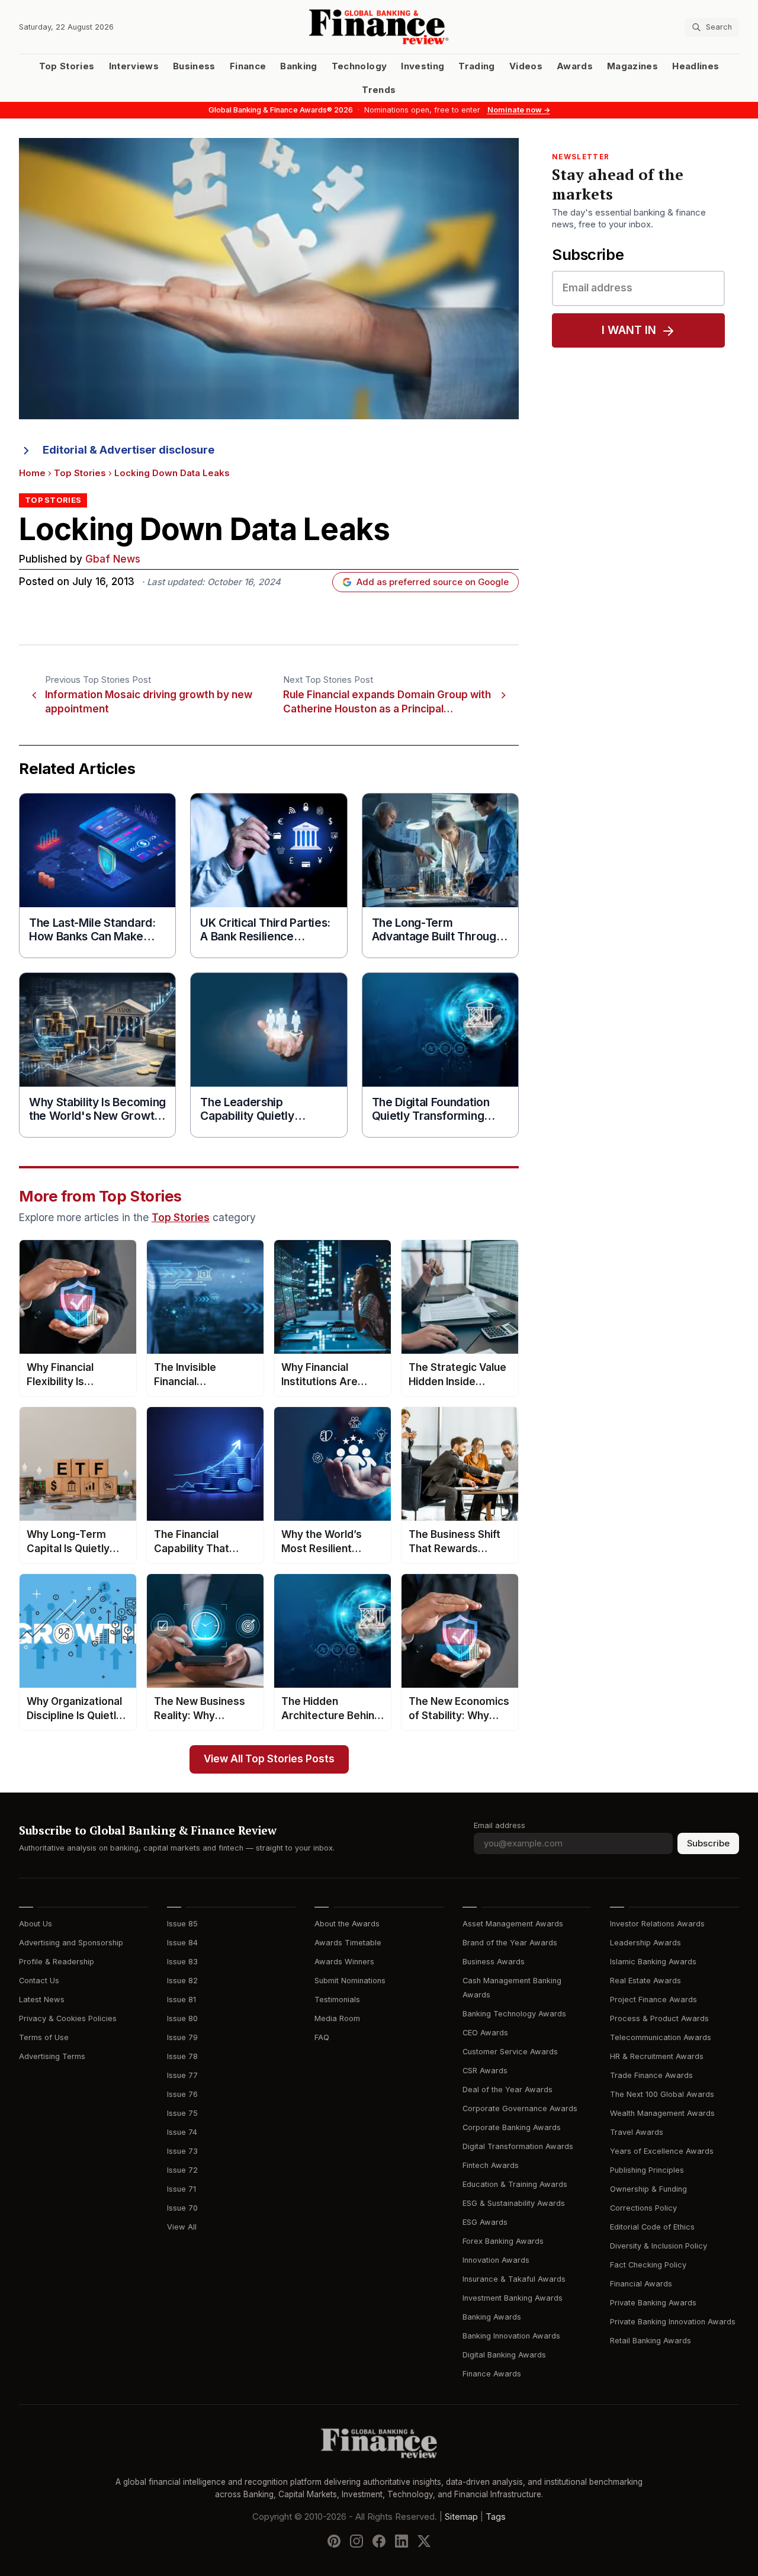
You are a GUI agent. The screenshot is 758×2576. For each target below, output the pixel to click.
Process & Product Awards (659, 2018)
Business (194, 66)
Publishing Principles (647, 2170)
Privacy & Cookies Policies (68, 2018)
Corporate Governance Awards (520, 2108)
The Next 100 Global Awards (662, 2094)
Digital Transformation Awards (518, 2146)
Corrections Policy (643, 2208)
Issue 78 (182, 2056)
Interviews (134, 66)
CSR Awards (485, 2071)
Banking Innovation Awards (511, 2336)
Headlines (696, 66)
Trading (476, 66)
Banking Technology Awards (514, 2014)
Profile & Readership (57, 1962)
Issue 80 (182, 2018)
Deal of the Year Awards (508, 2090)
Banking (298, 66)
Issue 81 (182, 2000)
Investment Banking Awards (513, 2298)
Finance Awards (492, 2374)
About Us (36, 1924)
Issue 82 (182, 1981)
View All (182, 2227)
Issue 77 (182, 2075)
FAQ (322, 2037)
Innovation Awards (496, 2260)
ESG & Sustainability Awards (514, 2203)
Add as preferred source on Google (433, 582)
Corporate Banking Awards (512, 2127)
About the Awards (347, 1924)
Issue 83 (182, 1962)
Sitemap (461, 2517)
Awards (575, 66)
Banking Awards (492, 2317)
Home (32, 473)
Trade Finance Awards (651, 2075)
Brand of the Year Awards (510, 1943)
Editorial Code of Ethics (652, 2227)
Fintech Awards (491, 2165)
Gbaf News (113, 559)
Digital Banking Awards (504, 2355)
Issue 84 (182, 1943)
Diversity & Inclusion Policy (659, 2246)
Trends (379, 90)
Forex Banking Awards (503, 2241)
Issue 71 (182, 2189)
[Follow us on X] (424, 2541)
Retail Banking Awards (651, 2341)
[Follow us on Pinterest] (334, 2541)
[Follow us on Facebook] (379, 2541)
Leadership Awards (645, 1943)
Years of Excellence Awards (662, 2151)
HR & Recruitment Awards (657, 2056)
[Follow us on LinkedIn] (402, 2541)
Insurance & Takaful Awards (514, 2279)
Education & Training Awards (515, 2184)
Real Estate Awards (645, 1981)
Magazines (632, 66)
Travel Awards (637, 2132)
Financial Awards (641, 2284)
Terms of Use (44, 2037)
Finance (248, 66)
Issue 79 (182, 2037)
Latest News (42, 2000)
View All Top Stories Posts (269, 1759)
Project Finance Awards (653, 2000)
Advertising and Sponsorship (71, 1943)
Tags (496, 2517)
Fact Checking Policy (648, 2265)
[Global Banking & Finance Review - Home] (379, 27)
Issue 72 (182, 2170)
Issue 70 (182, 2208)
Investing (423, 66)
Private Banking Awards (653, 2303)
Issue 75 (182, 2113)
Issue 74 (182, 2132)
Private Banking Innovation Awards (673, 2322)
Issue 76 (182, 2094)
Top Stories (67, 66)
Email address (500, 1825)
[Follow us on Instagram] (356, 2541)
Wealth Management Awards (662, 2113)
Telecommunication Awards (661, 2037)
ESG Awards (485, 2222)
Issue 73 (182, 2151)
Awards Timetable (348, 1943)
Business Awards (494, 1962)
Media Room (337, 2018)
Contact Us (39, 1981)
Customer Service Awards (510, 2052)
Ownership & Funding (648, 2189)
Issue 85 (182, 1924)
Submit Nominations (350, 1981)
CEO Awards (485, 2033)
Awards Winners (344, 1962)
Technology (359, 66)
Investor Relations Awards (657, 1924)
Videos (526, 66)
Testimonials (337, 2000)
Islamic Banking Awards (653, 1962)
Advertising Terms (52, 2056)
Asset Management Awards (513, 1924)
